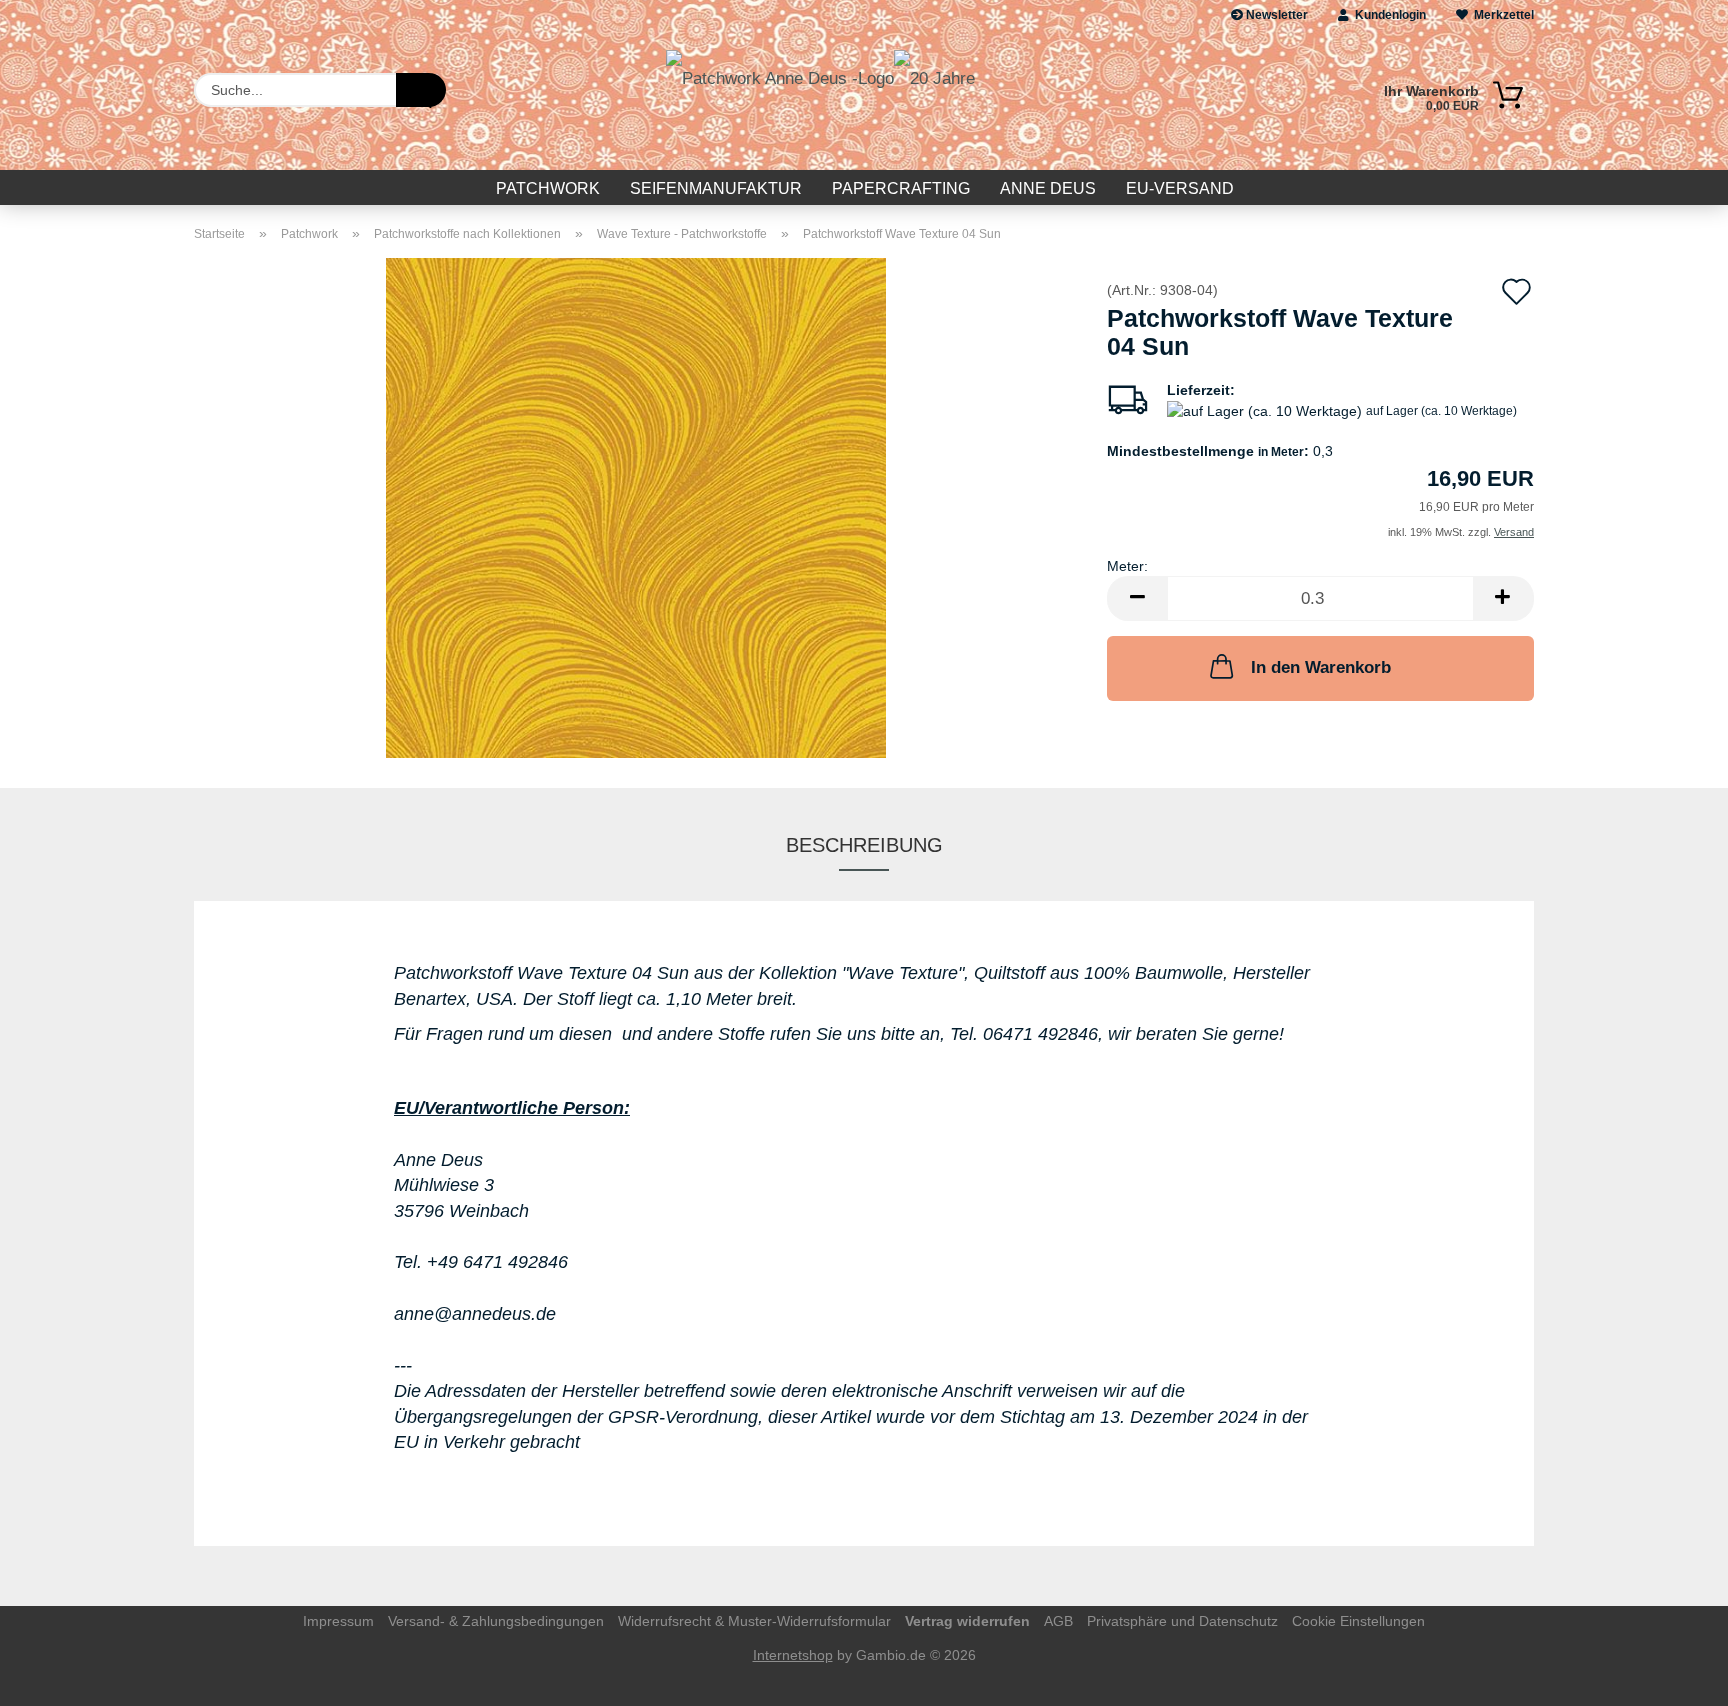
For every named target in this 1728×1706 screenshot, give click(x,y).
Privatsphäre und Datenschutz (1182, 1621)
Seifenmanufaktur (716, 188)
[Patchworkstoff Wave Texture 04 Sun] (636, 507)
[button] (1137, 598)
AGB (1058, 1621)
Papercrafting (901, 188)
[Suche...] (421, 90)
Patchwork (548, 188)
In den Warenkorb (1321, 667)
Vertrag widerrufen (967, 1621)
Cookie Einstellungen (1358, 1621)
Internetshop (793, 1655)
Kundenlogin (1387, 15)
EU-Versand (1180, 188)
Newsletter (1275, 15)
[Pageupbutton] (1673, 1676)
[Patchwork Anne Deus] (820, 100)
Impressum (338, 1621)
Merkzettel (1501, 15)
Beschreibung (864, 845)
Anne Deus (1048, 188)
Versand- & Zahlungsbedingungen (496, 1621)
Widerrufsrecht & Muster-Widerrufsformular (754, 1621)
